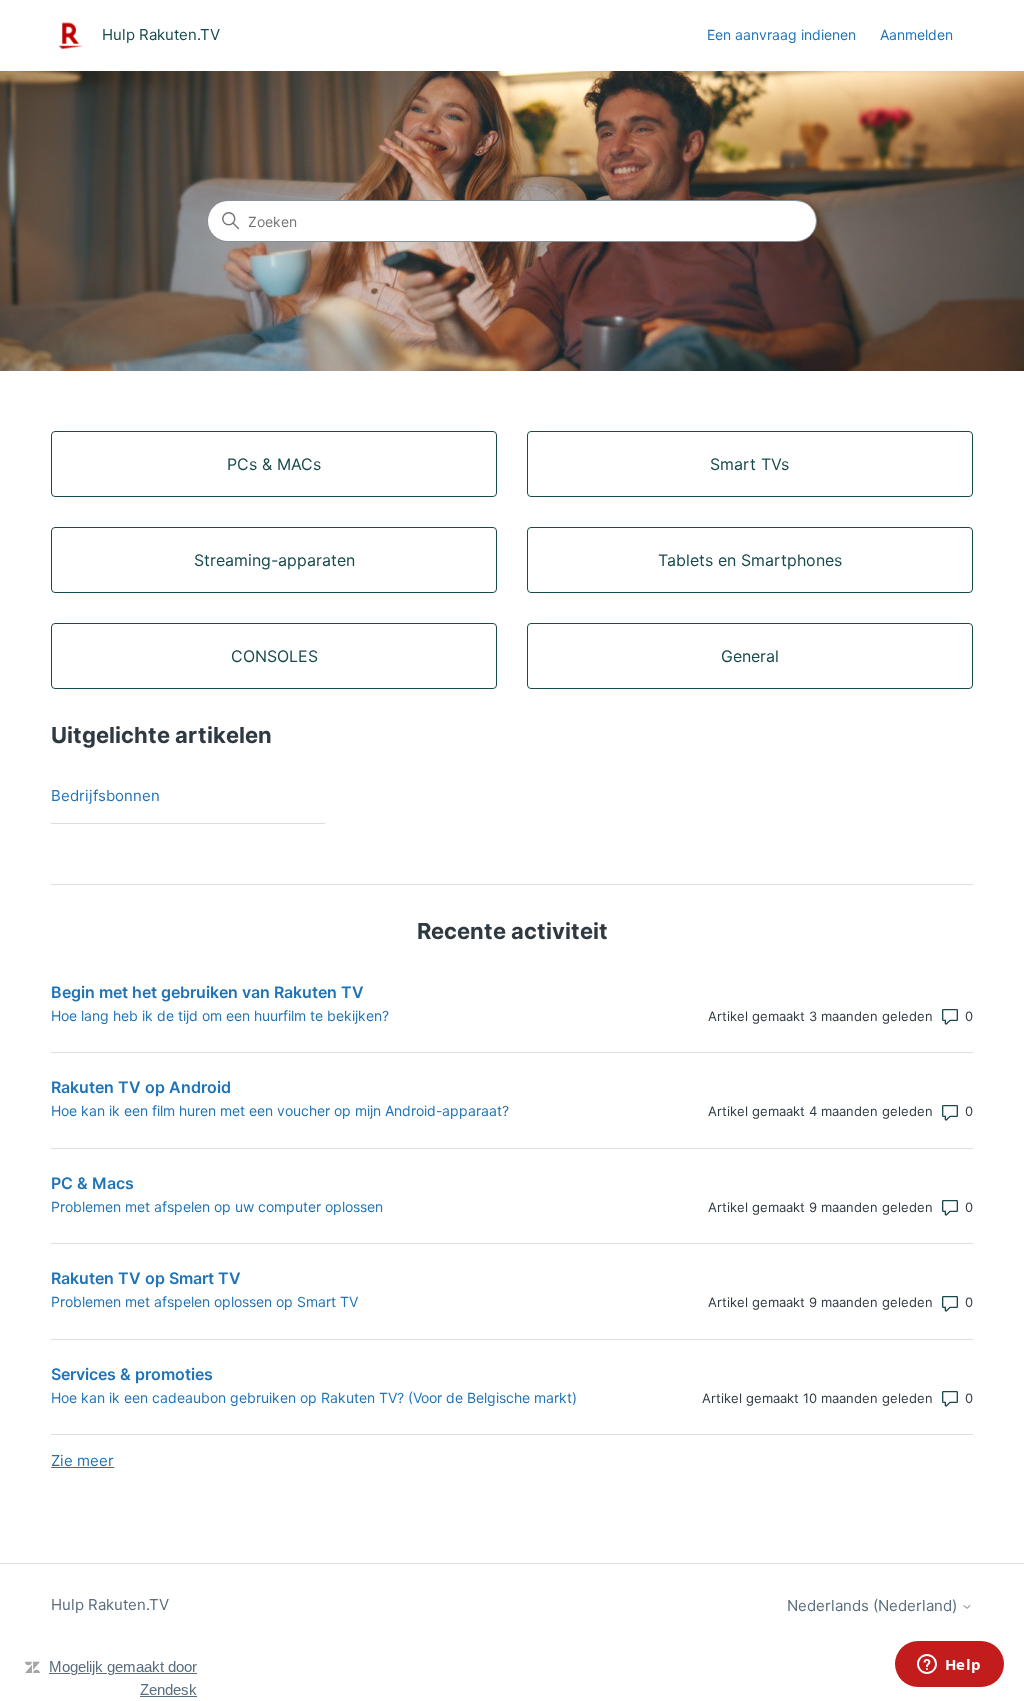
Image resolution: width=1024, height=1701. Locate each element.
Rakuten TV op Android (141, 1087)
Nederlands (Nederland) (874, 1605)
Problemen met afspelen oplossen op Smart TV (204, 1301)
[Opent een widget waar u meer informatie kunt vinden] (949, 1666)
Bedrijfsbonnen (105, 795)
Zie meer (82, 1460)
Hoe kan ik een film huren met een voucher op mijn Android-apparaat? (280, 1110)
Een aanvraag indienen (781, 34)
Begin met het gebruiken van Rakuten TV (207, 992)
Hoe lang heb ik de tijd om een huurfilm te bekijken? (220, 1015)
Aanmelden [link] (916, 34)
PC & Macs (92, 1183)
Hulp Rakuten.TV (110, 1604)
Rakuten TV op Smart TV (146, 1278)
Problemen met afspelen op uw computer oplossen (217, 1206)
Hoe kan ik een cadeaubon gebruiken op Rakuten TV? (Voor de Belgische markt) (314, 1397)
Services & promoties (132, 1374)
